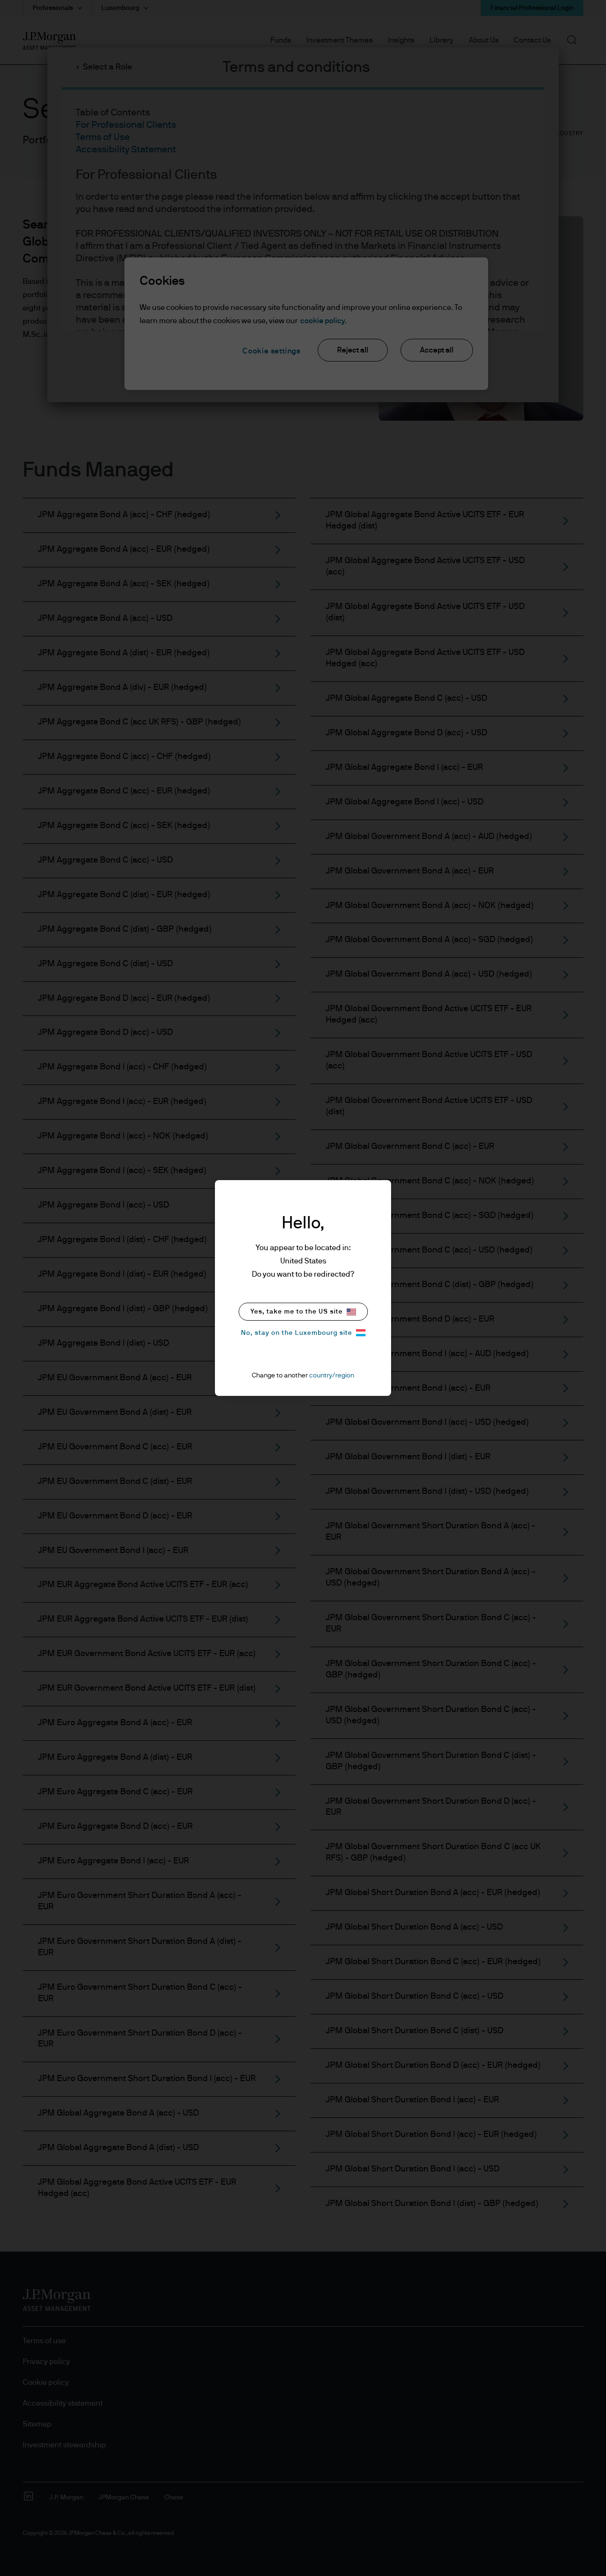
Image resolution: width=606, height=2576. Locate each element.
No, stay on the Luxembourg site (297, 1333)
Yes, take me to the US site (297, 1312)
